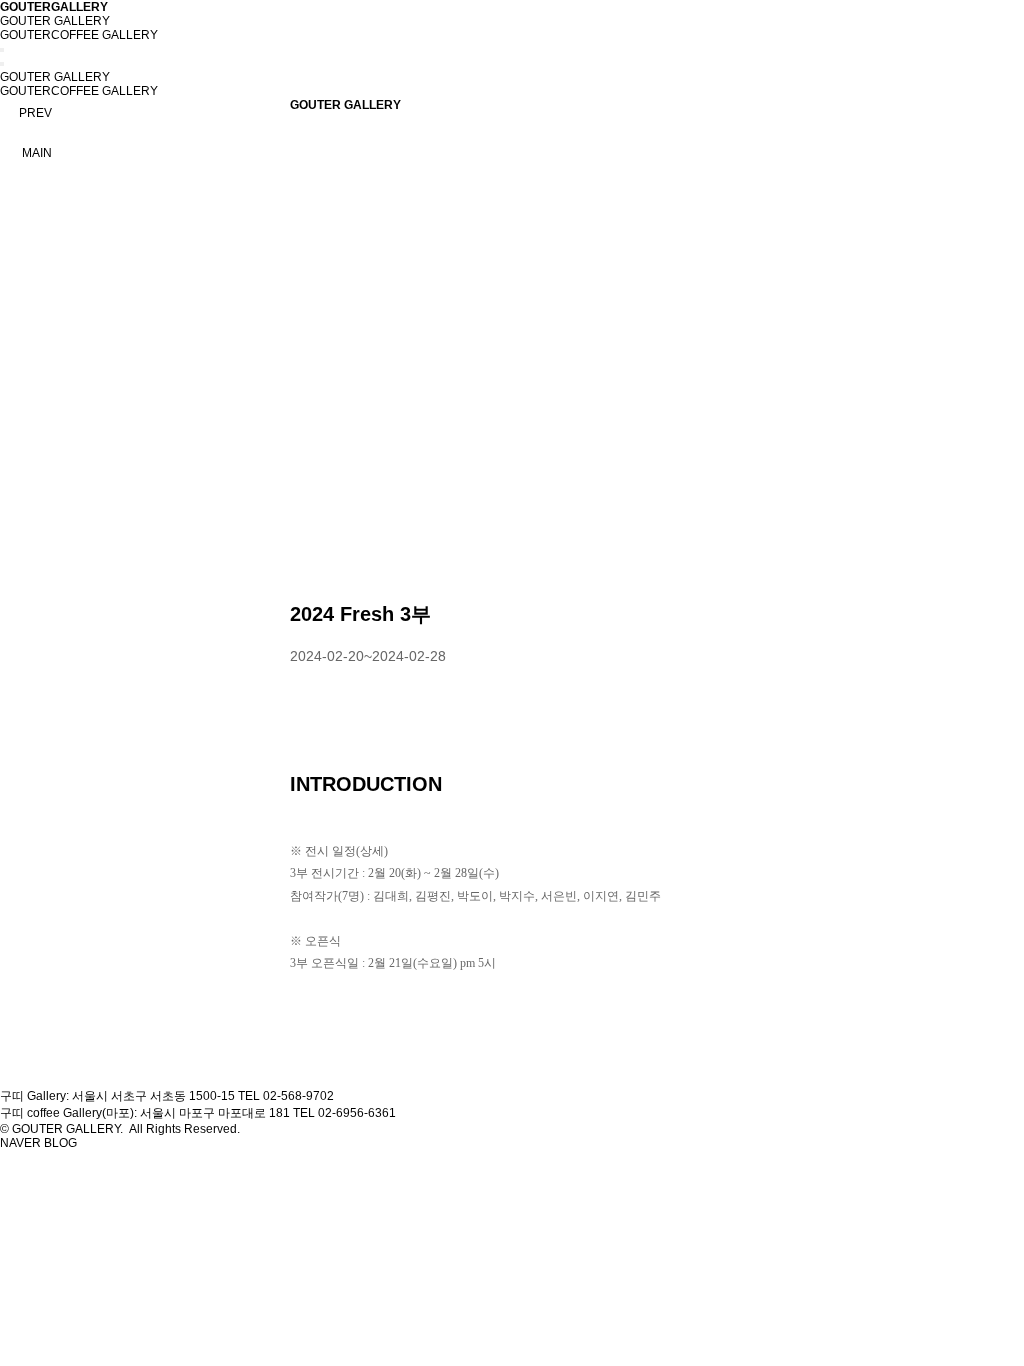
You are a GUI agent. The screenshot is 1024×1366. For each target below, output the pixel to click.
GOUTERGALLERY (54, 7)
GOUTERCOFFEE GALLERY (79, 35)
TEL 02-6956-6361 (344, 1113)
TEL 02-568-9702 (286, 1096)
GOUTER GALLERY (55, 21)
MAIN (37, 153)
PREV (35, 113)
